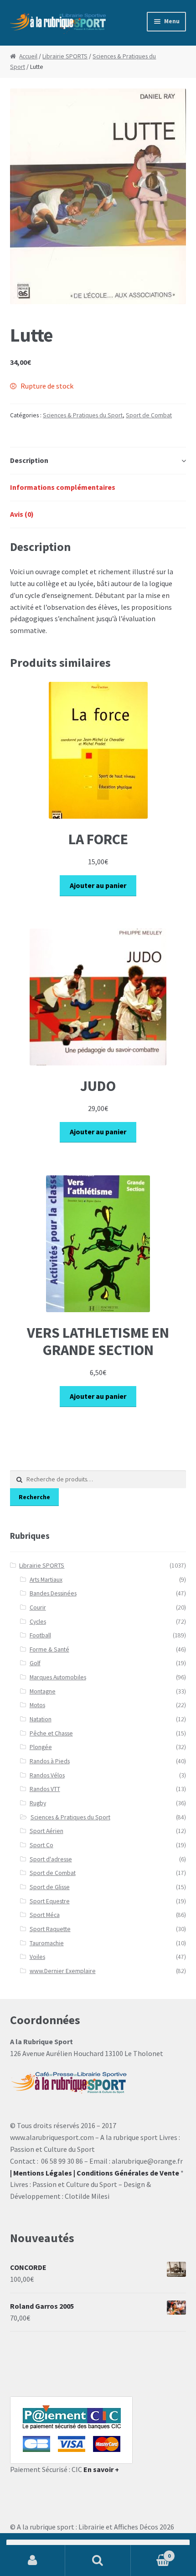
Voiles (37, 1957)
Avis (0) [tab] (22, 514)
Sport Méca (45, 1915)
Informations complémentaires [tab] (63, 487)
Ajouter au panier (98, 885)
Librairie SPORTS (65, 56)
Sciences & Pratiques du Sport (83, 415)
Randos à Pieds (50, 1761)
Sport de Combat (149, 415)
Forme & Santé (49, 1649)
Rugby (38, 1803)
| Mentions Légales (41, 2173)
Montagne (43, 1691)
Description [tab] (29, 460)
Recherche (34, 1497)
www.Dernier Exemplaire (63, 1971)
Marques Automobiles (58, 1677)
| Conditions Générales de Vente (126, 2173)
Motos (37, 1705)
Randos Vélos (47, 1775)
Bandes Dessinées (53, 1593)
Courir (38, 1607)
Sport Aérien (46, 1831)
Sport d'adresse (51, 1859)
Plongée (41, 1747)
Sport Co (41, 1845)
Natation (41, 1719)
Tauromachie (47, 1943)
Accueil (28, 56)
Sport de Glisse (50, 1887)
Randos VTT (45, 1789)
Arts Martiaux (46, 1580)
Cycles (38, 1622)
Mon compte (33, 2560)
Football (40, 1635)
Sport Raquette (50, 1929)
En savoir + (101, 2469)
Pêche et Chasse (51, 1733)
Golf (35, 1663)
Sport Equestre (50, 1901)
